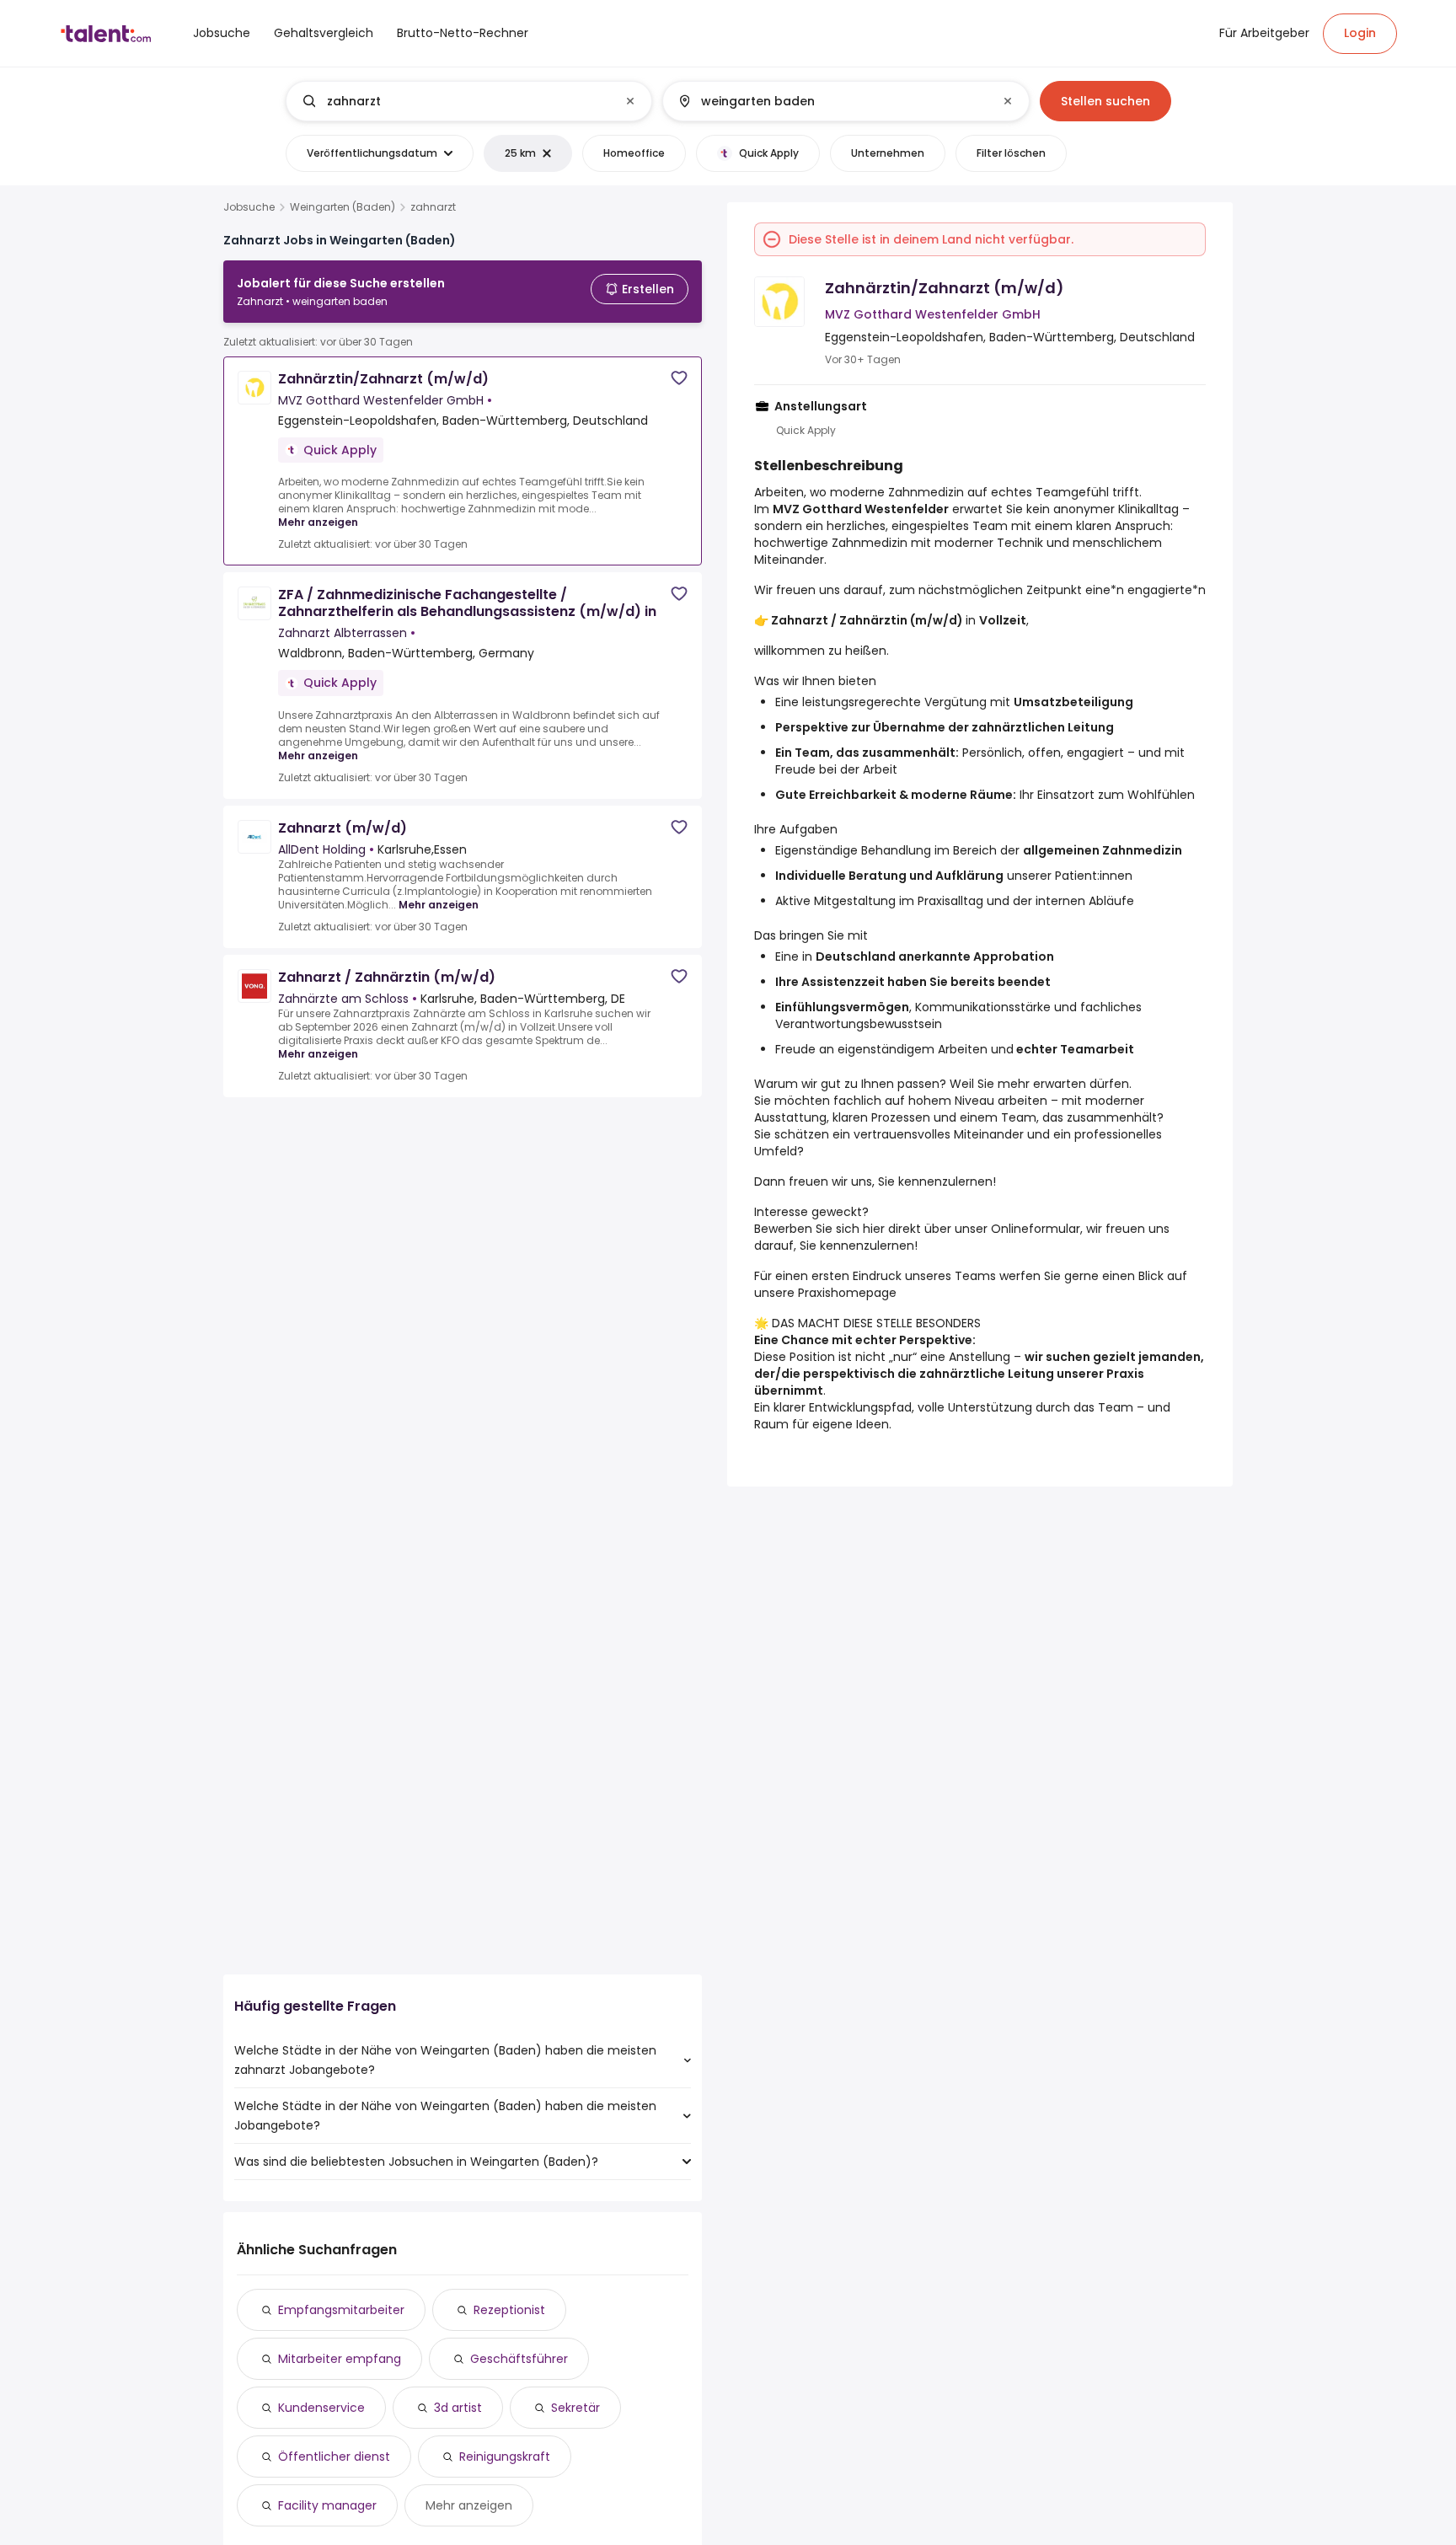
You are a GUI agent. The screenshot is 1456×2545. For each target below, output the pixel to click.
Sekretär (575, 2408)
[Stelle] (455, 101)
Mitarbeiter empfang (340, 2359)
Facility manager (327, 2505)
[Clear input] (630, 101)
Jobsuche (249, 207)
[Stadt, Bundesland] (832, 101)
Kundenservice (321, 2408)
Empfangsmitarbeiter (341, 2310)
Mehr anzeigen (318, 522)
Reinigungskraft (505, 2457)
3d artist (458, 2408)
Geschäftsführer (519, 2359)
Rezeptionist (509, 2310)
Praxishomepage (847, 1293)
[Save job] (679, 378)
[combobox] (468, 101)
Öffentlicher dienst (334, 2457)
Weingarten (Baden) (343, 207)
